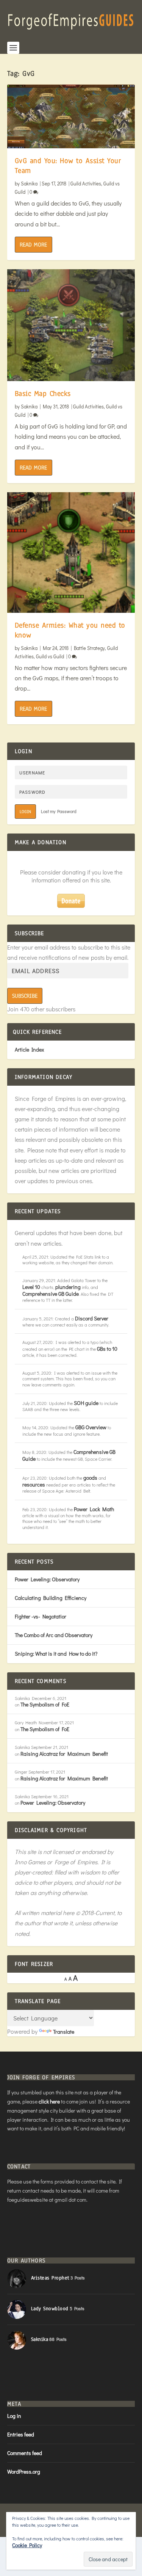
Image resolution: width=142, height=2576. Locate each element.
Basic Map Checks (43, 394)
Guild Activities (86, 183)
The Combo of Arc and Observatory (54, 1635)
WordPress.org (24, 2472)
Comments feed (25, 2453)
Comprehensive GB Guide (51, 1294)
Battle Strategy (89, 648)
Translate (64, 2032)
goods (90, 1478)
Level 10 (31, 1287)
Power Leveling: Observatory (47, 1579)
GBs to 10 (107, 1349)
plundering (68, 1287)
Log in (14, 2416)
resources (34, 1484)
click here (49, 2101)
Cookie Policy (27, 2545)
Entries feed (21, 2434)
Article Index (29, 1049)
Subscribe (25, 996)
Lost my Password (59, 811)
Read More (33, 245)
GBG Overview (91, 1427)
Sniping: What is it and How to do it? (56, 1654)
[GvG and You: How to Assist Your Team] (71, 116)
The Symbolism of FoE (45, 1704)
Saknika (29, 183)
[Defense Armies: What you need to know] (71, 553)
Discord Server (92, 1318)
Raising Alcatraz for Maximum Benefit (64, 1754)
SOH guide (86, 1403)
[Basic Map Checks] (71, 325)
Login (25, 812)
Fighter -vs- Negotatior (41, 1616)
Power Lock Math (94, 1509)
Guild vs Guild (50, 656)
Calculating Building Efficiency (51, 1598)
